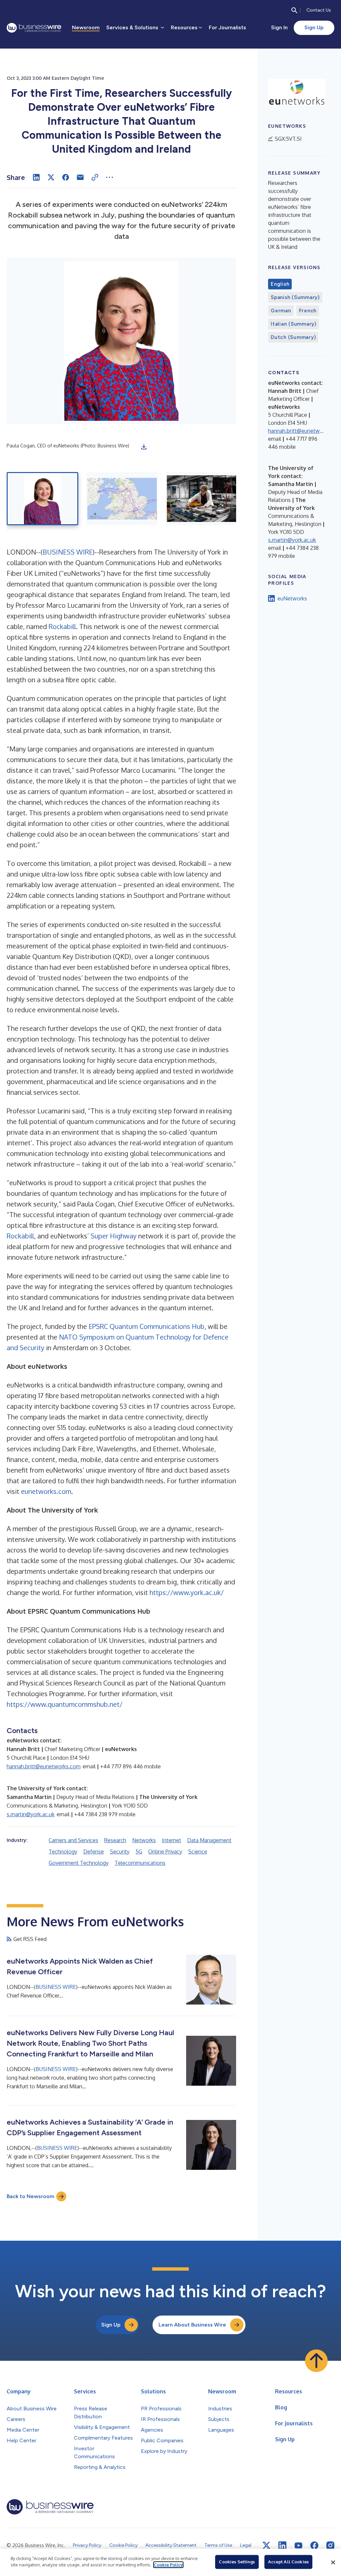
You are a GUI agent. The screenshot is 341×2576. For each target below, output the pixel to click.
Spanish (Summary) (295, 297)
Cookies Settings (237, 2562)
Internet (171, 1840)
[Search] (294, 10)
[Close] (333, 2562)
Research (115, 1840)
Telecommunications (140, 1863)
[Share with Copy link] (95, 177)
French (308, 311)
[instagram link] (330, 2545)
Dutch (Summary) (293, 337)
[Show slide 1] (42, 499)
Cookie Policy (168, 2565)
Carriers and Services (73, 1840)
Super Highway (114, 1236)
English (280, 284)
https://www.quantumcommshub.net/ (65, 1704)
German (281, 311)
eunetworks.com (46, 1491)
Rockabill (62, 626)
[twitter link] (266, 2545)
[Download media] (144, 447)
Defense (94, 1851)
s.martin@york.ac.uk (31, 1814)
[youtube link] (298, 2546)
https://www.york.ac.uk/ (187, 1592)
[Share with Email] (80, 177)
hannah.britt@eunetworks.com (44, 1766)
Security (120, 1851)
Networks (144, 1840)
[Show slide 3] (202, 499)
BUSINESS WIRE (68, 552)
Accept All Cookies (288, 2562)
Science (198, 1851)
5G (139, 1851)
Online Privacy (165, 1851)
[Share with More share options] (110, 177)
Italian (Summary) (294, 324)
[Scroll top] (316, 2361)
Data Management (209, 1840)
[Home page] (34, 28)
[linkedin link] (282, 2545)
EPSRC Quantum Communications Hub (147, 1326)
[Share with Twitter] (51, 177)
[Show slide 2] (122, 499)
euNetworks (292, 598)
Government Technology (79, 1863)
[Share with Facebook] (66, 177)
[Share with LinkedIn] (36, 177)
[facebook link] (314, 2545)
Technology (63, 1851)
